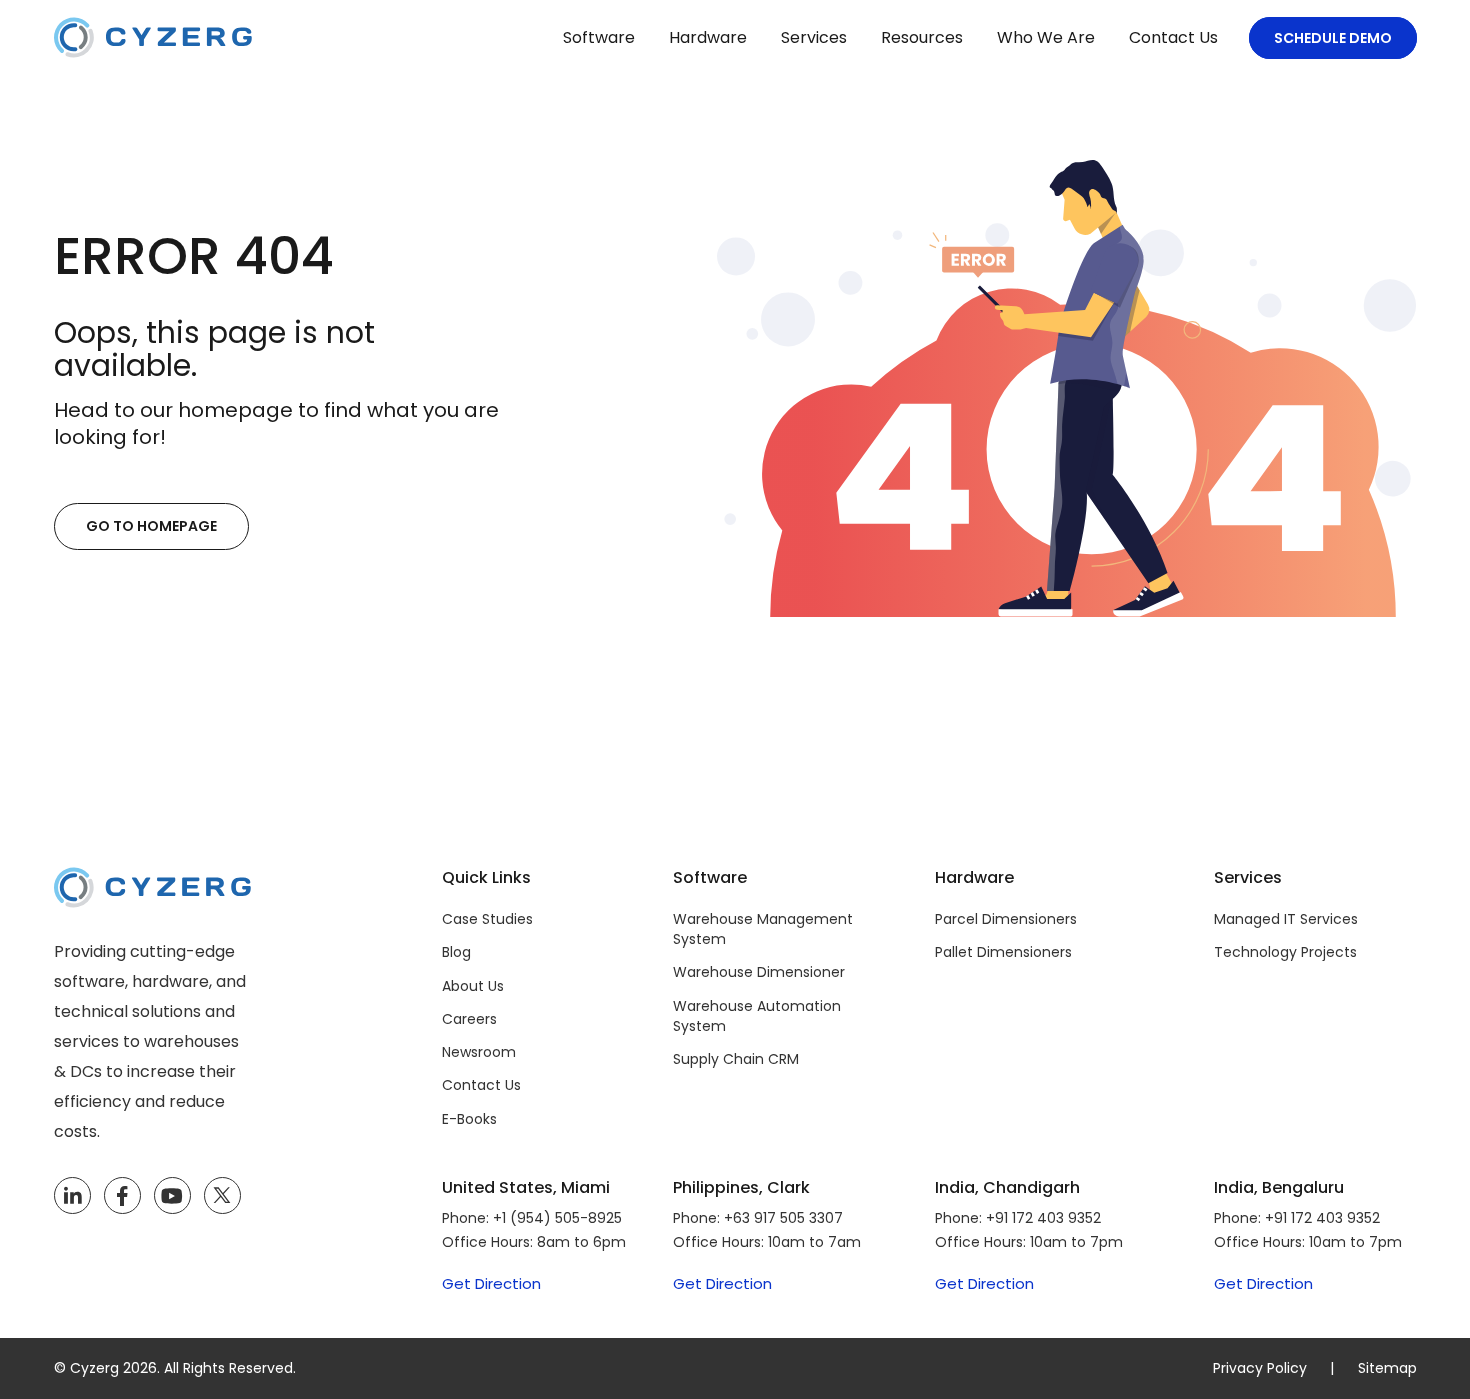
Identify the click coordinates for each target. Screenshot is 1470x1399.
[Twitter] (222, 1196)
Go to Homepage (151, 526)
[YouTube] (172, 1196)
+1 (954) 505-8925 (557, 1218)
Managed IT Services (1286, 919)
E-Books (469, 1119)
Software (599, 37)
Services (814, 37)
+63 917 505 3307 (783, 1218)
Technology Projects (1285, 952)
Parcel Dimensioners (1006, 919)
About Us (473, 986)
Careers (469, 1019)
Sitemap (1387, 1368)
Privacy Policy (1260, 1368)
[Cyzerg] (152, 881)
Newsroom (479, 1052)
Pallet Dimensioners (1003, 952)
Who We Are (1046, 37)
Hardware (708, 37)
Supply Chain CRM (736, 1059)
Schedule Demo (1333, 38)
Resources (922, 37)
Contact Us (1173, 37)
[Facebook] (122, 1196)
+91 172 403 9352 (1043, 1218)
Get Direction (491, 1284)
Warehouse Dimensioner (759, 972)
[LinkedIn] (72, 1196)
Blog (456, 952)
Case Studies (487, 919)
